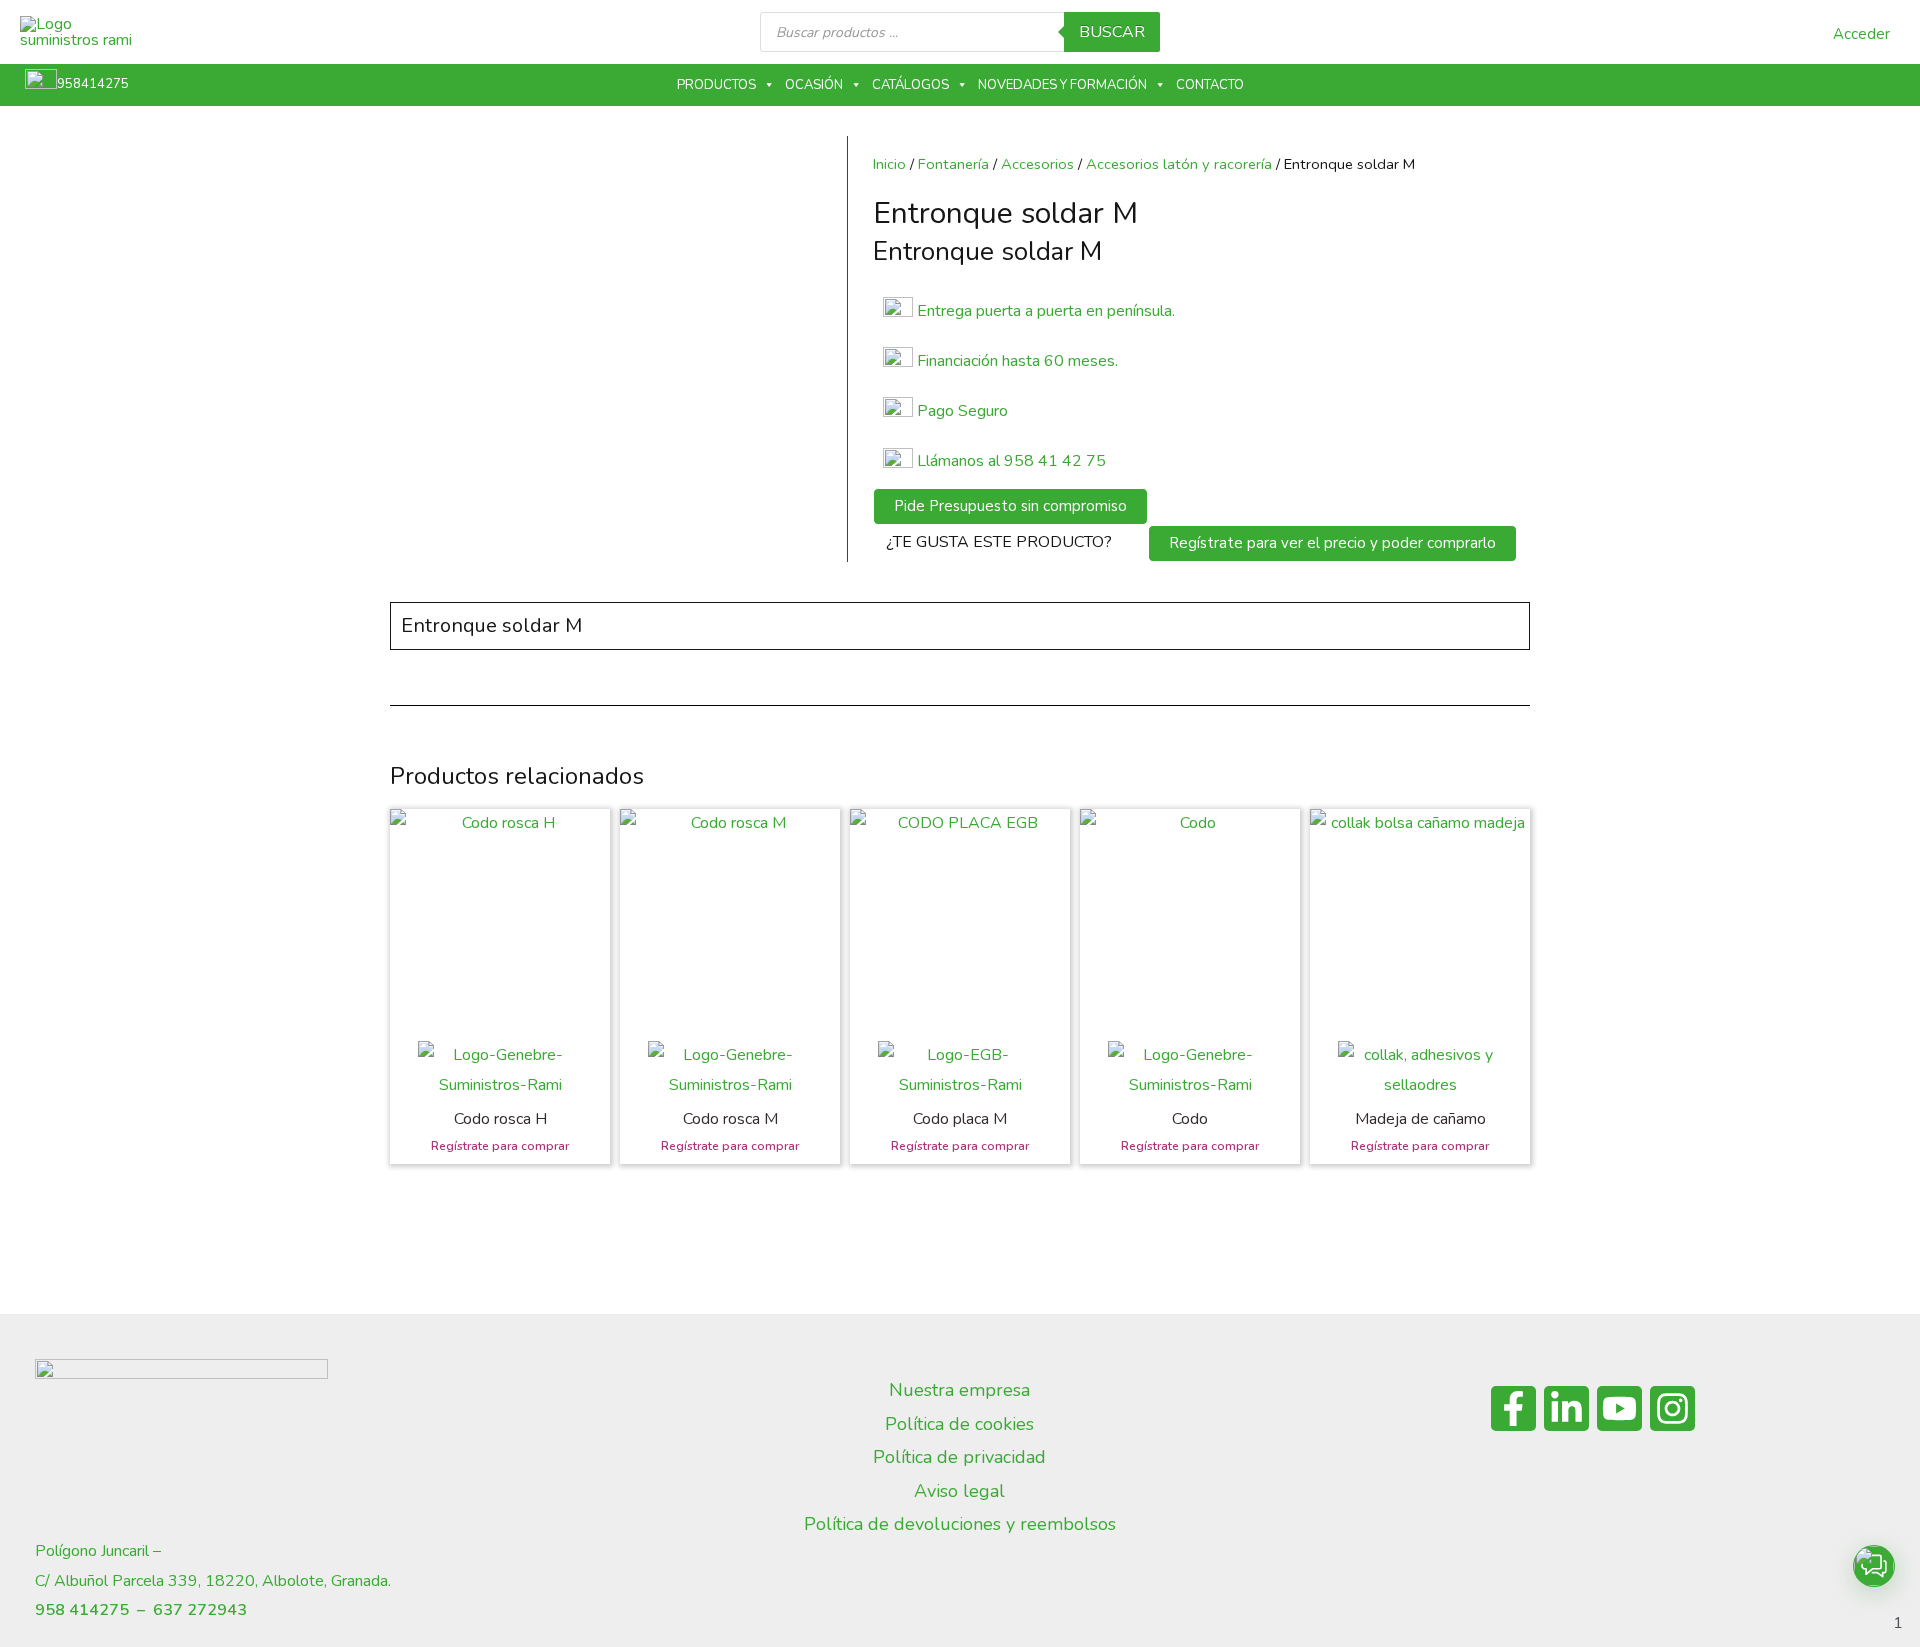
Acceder (1861, 34)
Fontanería (953, 164)
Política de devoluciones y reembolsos (960, 1524)
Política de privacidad (959, 1457)
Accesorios (1037, 164)
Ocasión (814, 85)
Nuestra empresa (959, 1390)
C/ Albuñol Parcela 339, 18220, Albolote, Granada (211, 1581)
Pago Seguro (962, 411)
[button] (1874, 1566)
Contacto (1210, 85)
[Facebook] (1513, 1408)
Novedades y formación (1062, 85)
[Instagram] (1672, 1408)
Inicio (889, 164)
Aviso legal (959, 1491)
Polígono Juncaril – (98, 1551)
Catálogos (910, 85)
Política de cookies (959, 1424)
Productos (716, 85)
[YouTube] (1619, 1408)
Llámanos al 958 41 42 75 (1009, 461)
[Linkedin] (1566, 1408)
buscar (1112, 32)
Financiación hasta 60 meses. (1017, 361)
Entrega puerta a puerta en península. (1046, 311)
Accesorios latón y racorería (1179, 164)
